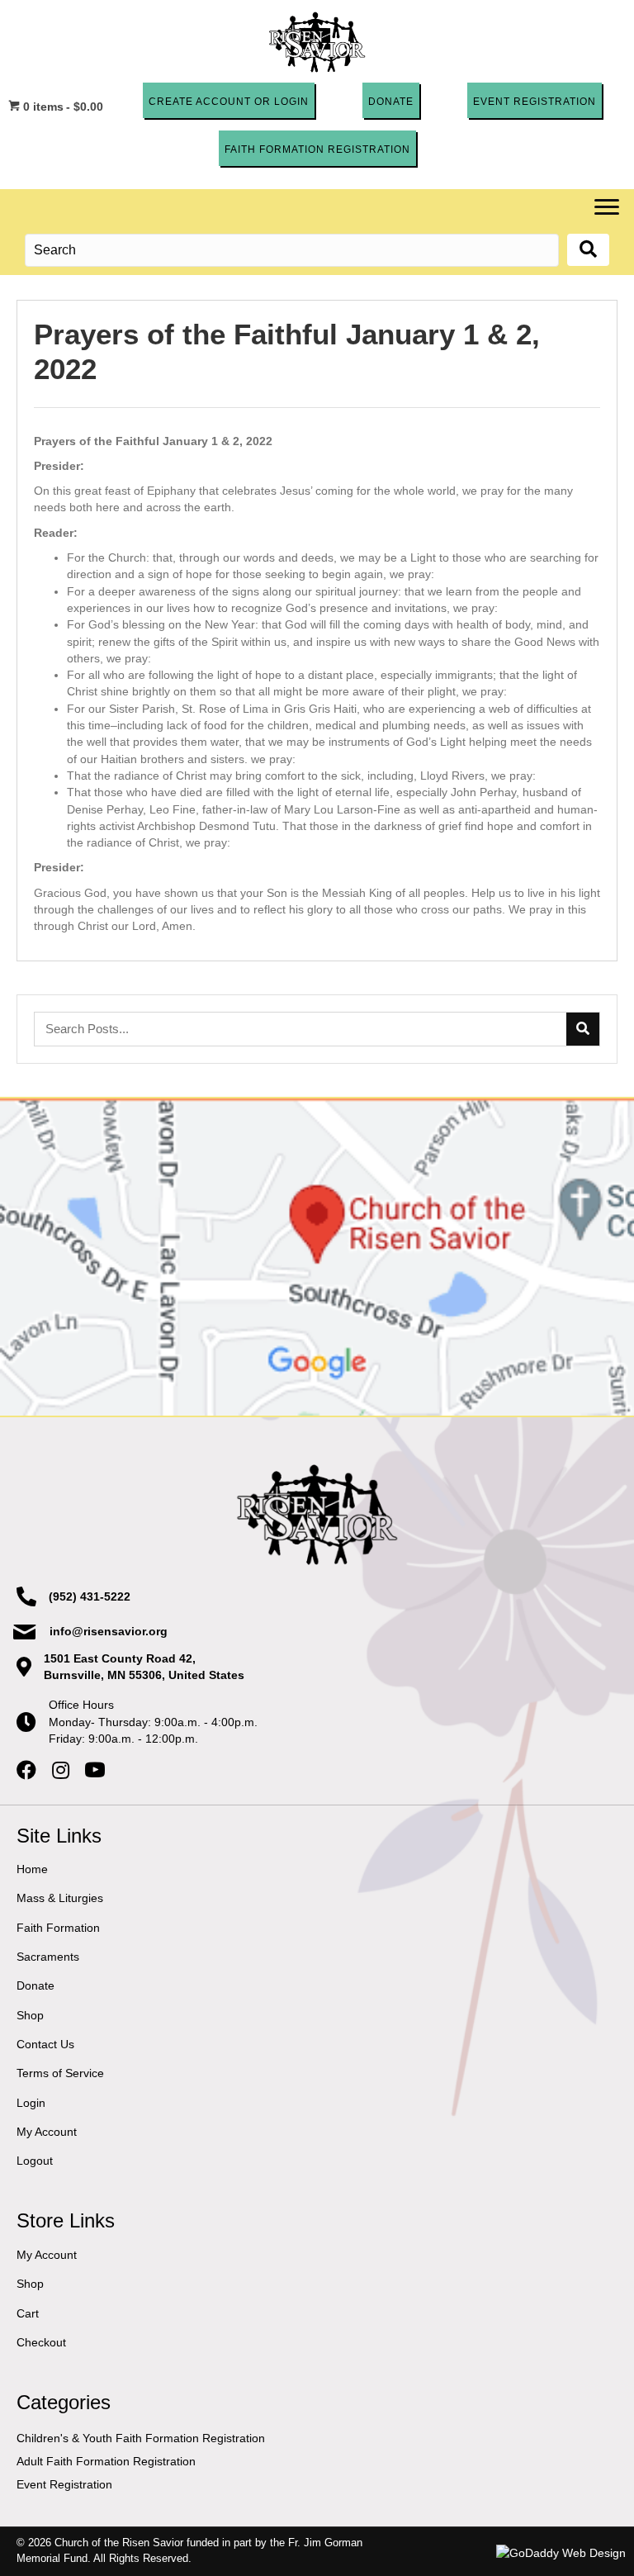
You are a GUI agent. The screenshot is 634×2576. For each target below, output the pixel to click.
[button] (229, 100)
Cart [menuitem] (28, 2313)
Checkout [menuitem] (41, 2342)
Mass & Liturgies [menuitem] (60, 1898)
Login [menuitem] (31, 2102)
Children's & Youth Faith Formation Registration (141, 2437)
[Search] (583, 1029)
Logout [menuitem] (35, 2161)
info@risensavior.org (109, 1631)
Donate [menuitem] (35, 1985)
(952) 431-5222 (90, 1596)
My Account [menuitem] (47, 2131)
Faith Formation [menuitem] (58, 1927)
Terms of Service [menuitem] (60, 2073)
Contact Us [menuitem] (45, 2044)
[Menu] (607, 207)
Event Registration (64, 2484)
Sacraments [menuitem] (48, 1957)
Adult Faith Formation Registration (106, 2461)
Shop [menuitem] (30, 2014)
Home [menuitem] (32, 1869)
